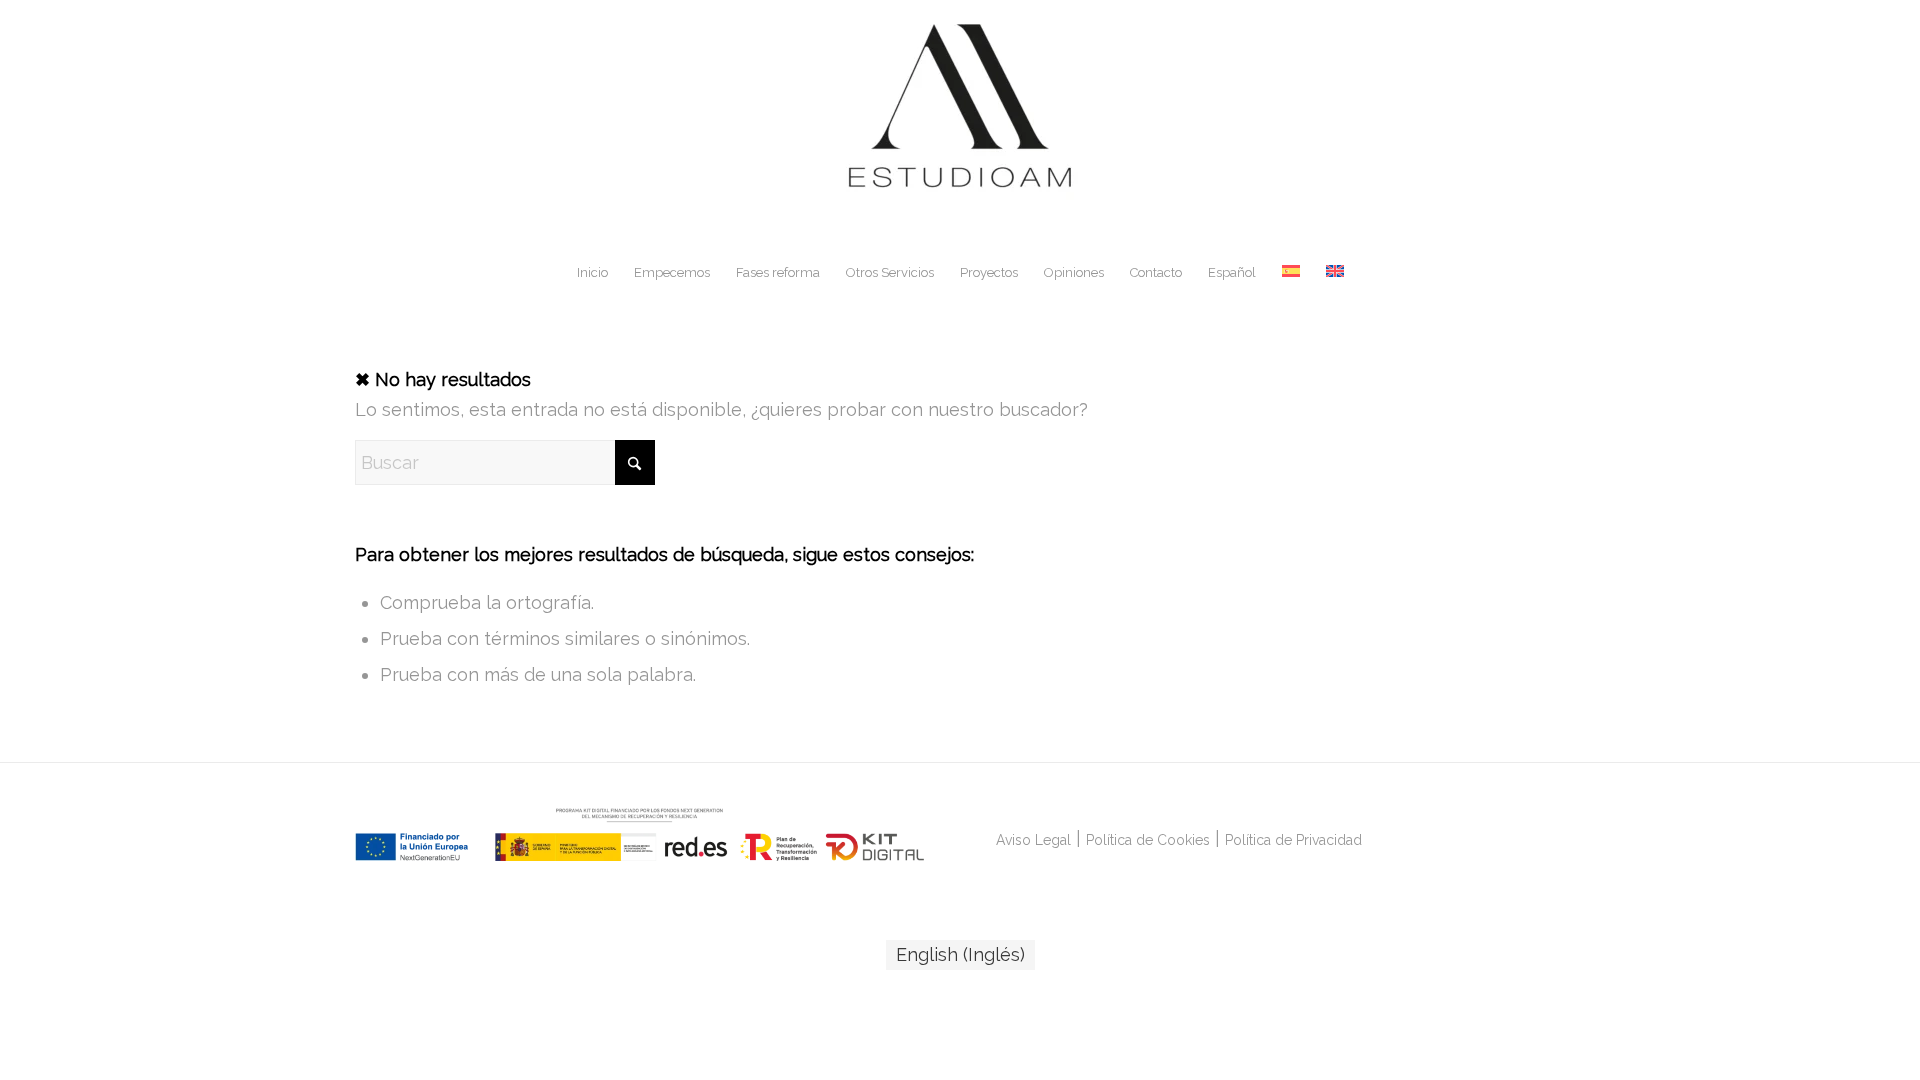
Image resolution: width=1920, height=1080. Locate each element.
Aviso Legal (1033, 840)
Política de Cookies (1148, 840)
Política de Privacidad (1293, 840)
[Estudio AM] (960, 124)
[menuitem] (592, 273)
